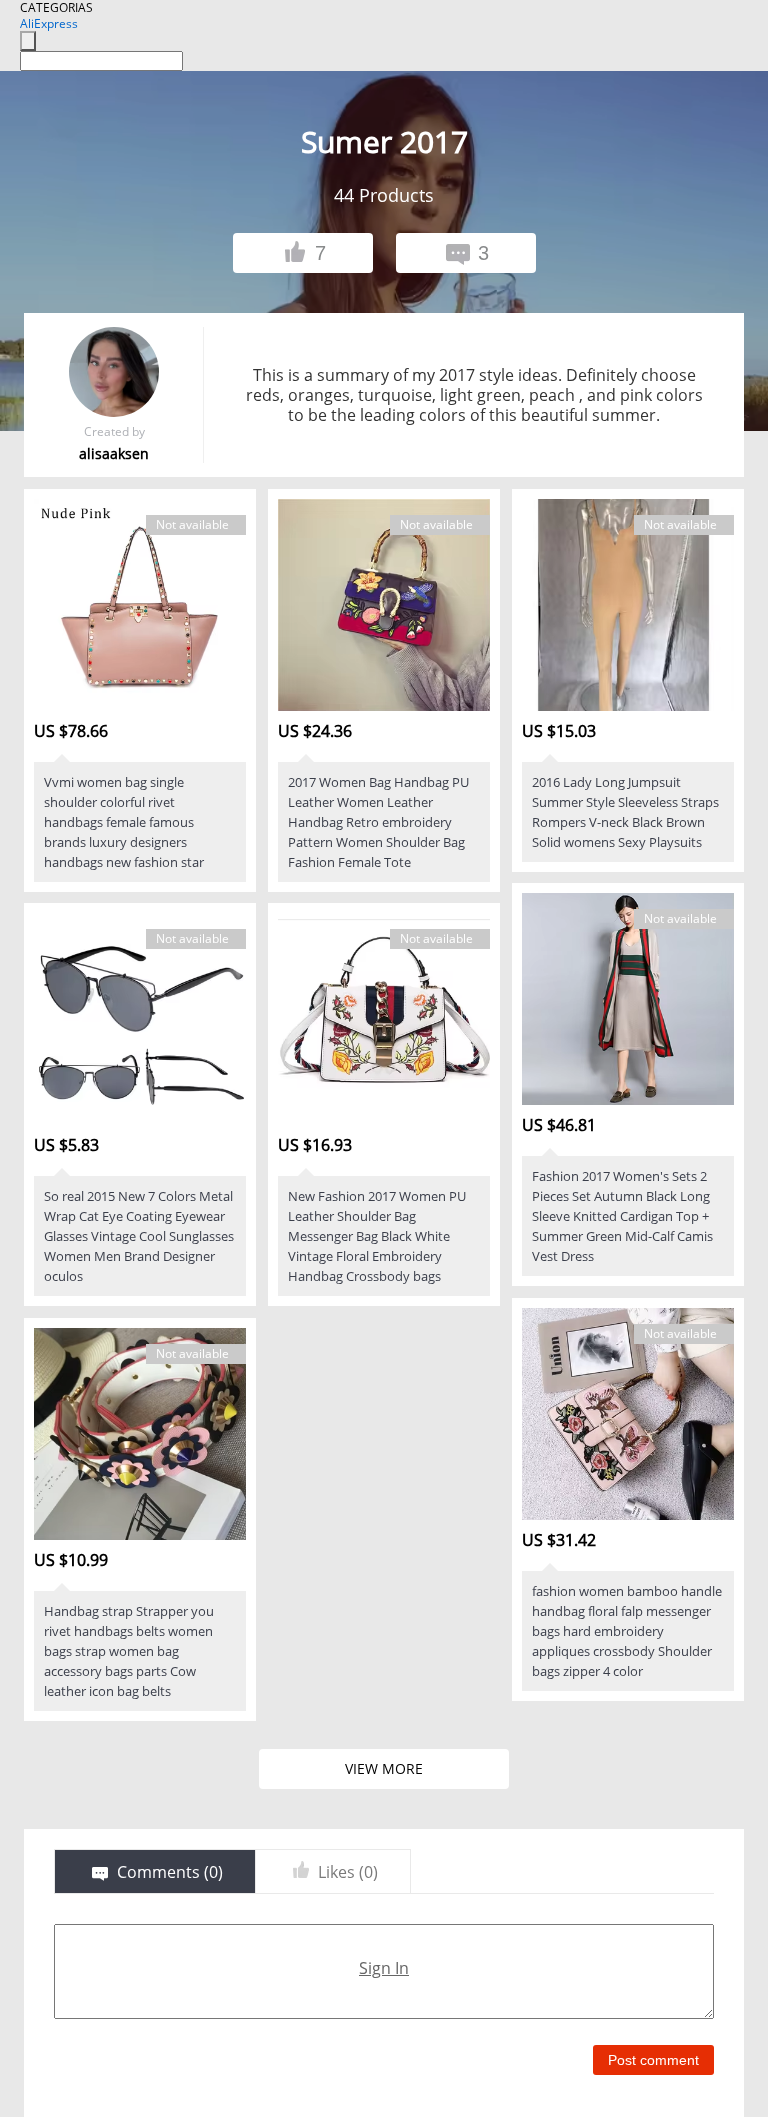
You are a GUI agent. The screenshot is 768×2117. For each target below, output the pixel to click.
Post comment (653, 2060)
